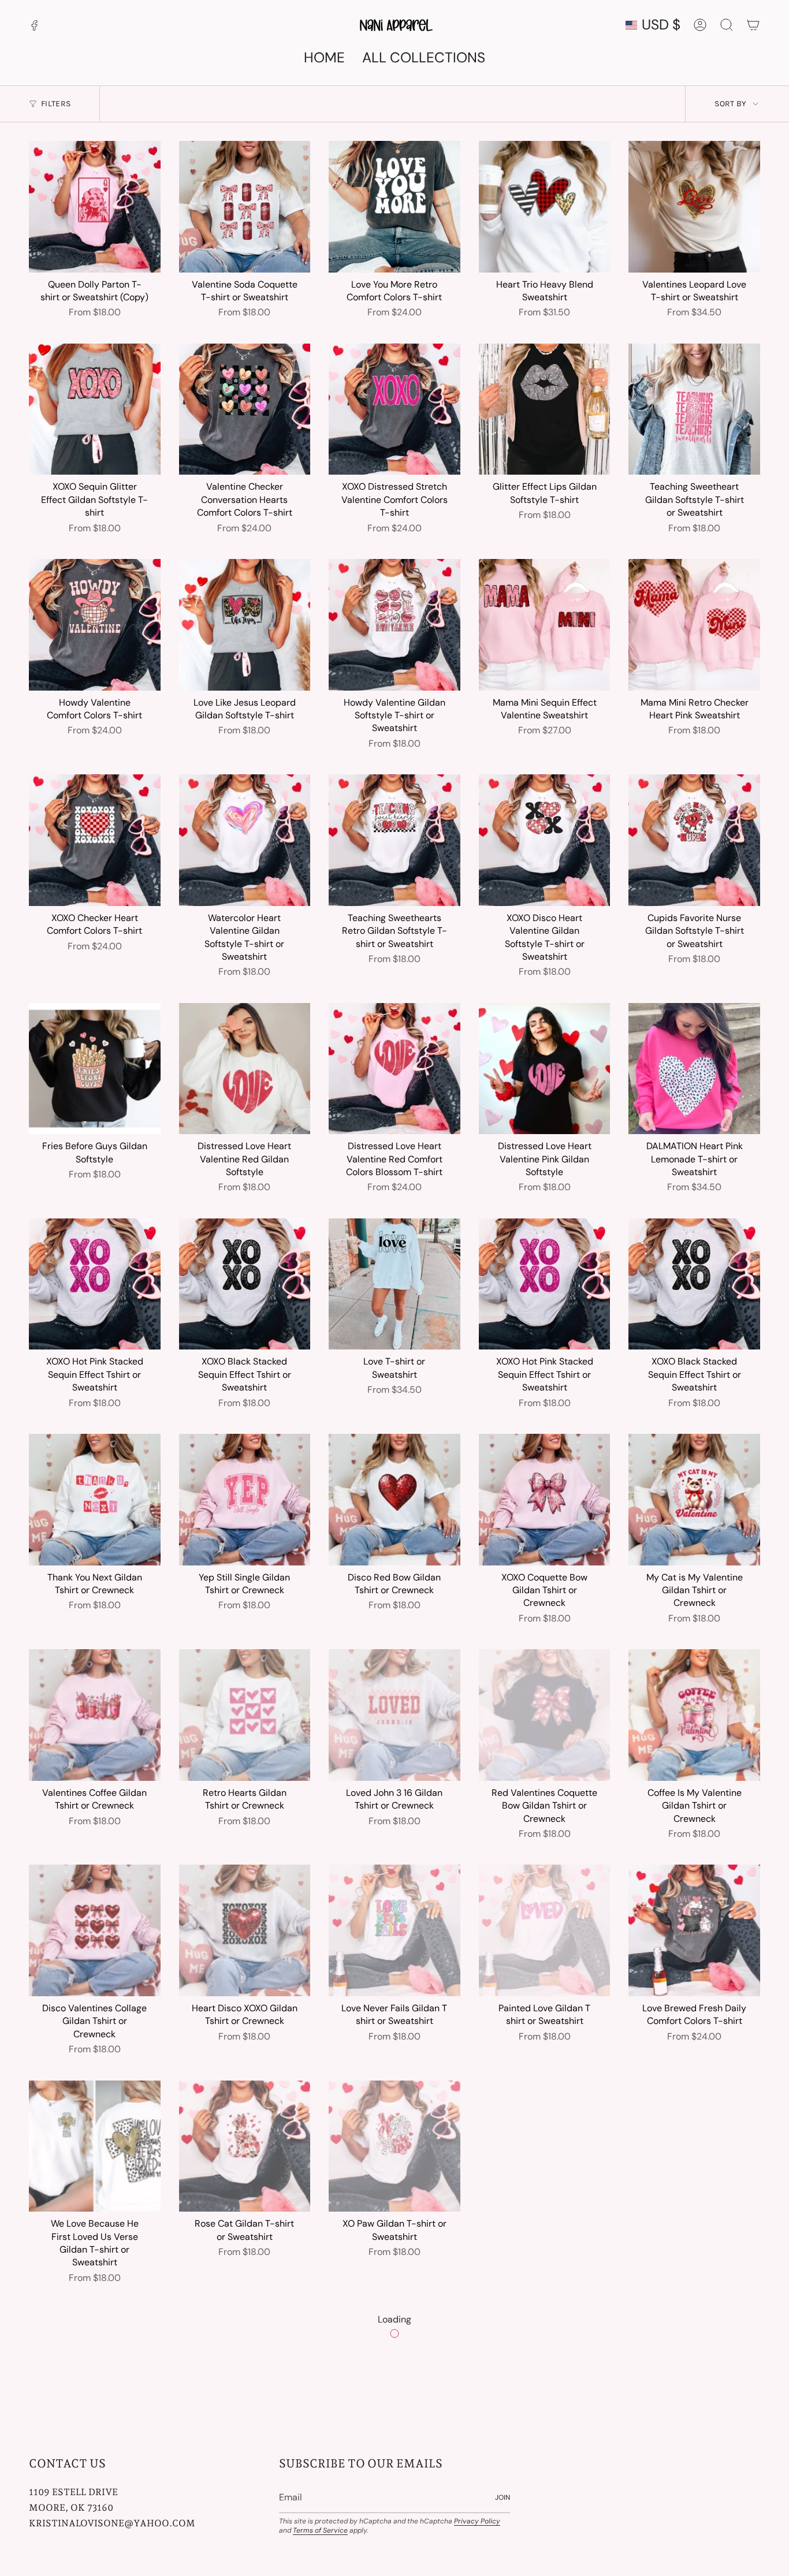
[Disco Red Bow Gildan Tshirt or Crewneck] (394, 1500)
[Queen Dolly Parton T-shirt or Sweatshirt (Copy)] (95, 207)
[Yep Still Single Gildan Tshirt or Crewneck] (245, 1500)
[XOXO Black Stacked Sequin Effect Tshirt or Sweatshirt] (245, 1284)
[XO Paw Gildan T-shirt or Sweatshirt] (394, 2146)
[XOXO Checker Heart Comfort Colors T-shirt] (95, 840)
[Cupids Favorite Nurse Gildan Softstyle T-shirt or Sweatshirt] (694, 840)
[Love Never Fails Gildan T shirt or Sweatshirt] (394, 1930)
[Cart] (753, 25)
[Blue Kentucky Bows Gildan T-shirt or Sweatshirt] (694, 2146)
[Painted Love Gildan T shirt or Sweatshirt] (545, 1930)
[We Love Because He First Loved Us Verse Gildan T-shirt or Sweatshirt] (95, 2146)
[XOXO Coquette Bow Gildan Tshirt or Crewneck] (545, 1500)
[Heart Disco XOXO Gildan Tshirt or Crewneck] (245, 1930)
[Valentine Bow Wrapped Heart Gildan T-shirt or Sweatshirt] (694, 2374)
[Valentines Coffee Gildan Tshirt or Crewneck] (95, 1715)
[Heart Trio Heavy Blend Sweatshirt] (545, 207)
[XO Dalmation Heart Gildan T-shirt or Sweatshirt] (545, 2146)
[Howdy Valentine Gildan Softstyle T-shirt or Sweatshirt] (394, 625)
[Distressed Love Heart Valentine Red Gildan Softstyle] (245, 1069)
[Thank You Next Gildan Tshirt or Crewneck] (95, 1500)
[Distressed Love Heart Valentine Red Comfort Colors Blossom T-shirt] (394, 1069)
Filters (56, 104)
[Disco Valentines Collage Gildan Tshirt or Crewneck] (95, 1930)
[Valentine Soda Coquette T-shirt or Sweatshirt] (245, 207)
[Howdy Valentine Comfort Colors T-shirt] (95, 625)
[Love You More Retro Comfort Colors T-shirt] (394, 207)
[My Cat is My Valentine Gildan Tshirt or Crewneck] (694, 1500)
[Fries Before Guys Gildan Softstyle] (95, 1069)
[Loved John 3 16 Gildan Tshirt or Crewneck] (394, 1715)
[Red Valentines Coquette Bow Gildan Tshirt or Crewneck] (545, 1715)
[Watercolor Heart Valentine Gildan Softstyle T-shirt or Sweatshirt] (245, 840)
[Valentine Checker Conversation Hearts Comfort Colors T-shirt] (245, 409)
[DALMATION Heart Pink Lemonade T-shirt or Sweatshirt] (694, 1069)
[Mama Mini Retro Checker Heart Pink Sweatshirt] (694, 625)
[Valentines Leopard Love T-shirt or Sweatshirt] (694, 207)
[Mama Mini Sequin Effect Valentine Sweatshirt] (545, 625)
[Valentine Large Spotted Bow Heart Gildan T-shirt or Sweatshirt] (245, 2374)
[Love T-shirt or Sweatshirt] (394, 1284)
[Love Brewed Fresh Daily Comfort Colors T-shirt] (694, 1930)
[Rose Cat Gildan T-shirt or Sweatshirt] (245, 2146)
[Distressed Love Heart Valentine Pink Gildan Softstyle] (545, 1069)
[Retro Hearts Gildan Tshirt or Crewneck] (245, 1715)
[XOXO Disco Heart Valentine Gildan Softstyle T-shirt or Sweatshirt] (545, 840)
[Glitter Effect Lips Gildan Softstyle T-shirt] (545, 409)
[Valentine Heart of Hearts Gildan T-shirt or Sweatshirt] (95, 2374)
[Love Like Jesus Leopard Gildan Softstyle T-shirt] (245, 625)
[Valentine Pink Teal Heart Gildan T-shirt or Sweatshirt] (545, 2374)
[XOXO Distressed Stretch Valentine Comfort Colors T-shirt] (394, 409)
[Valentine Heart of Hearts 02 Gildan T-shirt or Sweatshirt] (394, 2374)
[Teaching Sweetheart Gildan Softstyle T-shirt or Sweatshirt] (694, 409)
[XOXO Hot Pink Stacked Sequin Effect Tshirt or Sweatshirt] (95, 1284)
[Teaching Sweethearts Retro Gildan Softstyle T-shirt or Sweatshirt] (394, 840)
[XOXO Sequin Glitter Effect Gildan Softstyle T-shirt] (95, 409)
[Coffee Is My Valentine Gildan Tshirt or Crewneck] (694, 1715)
